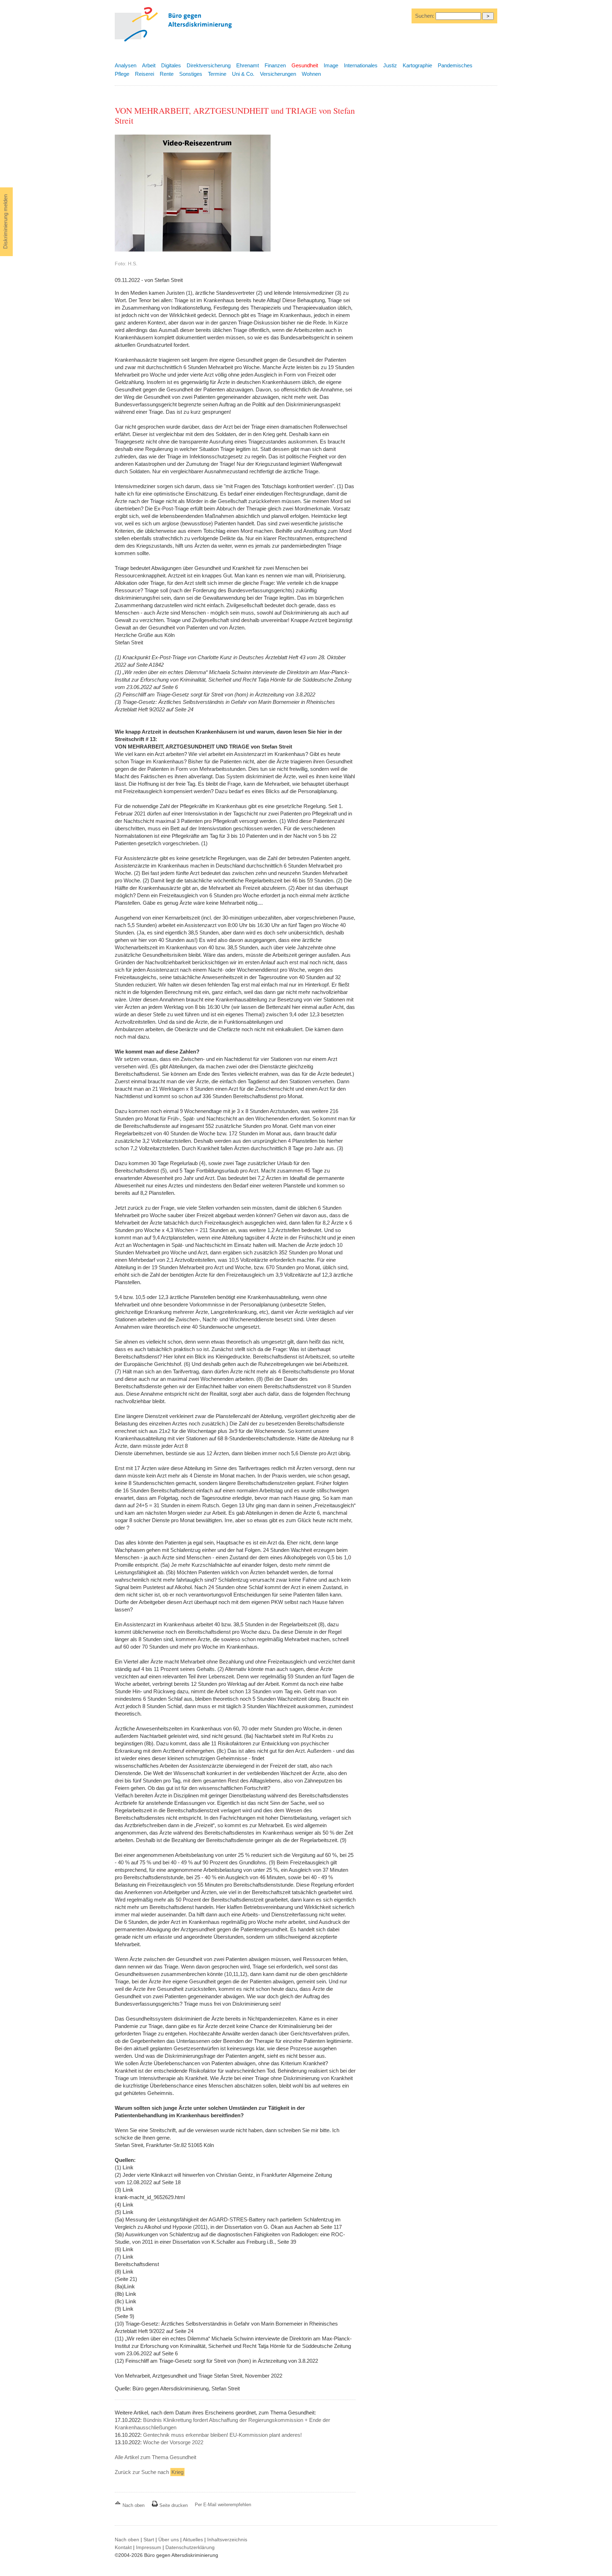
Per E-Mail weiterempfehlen (223, 2505)
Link (128, 2167)
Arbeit (149, 65)
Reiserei (144, 74)
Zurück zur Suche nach (149, 2472)
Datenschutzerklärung (190, 2547)
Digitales (171, 65)
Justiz (390, 65)
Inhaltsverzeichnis (227, 2540)
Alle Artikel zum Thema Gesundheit (155, 2457)
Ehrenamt (248, 65)
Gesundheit (305, 65)
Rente (167, 74)
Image (331, 65)
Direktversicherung (209, 65)
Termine (217, 74)
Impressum (149, 2547)
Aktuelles (193, 2540)
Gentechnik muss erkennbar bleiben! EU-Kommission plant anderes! (222, 2435)
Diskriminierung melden (5, 222)
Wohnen (311, 74)
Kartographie (417, 65)
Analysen (126, 65)
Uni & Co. (243, 74)
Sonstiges (191, 74)
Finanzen (275, 65)
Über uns (169, 2540)
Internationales (361, 65)
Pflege (122, 74)
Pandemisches (455, 65)
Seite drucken (173, 2505)
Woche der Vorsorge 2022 (173, 2442)
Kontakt (123, 2547)
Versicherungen (278, 74)
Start (149, 2540)
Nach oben (134, 2505)
